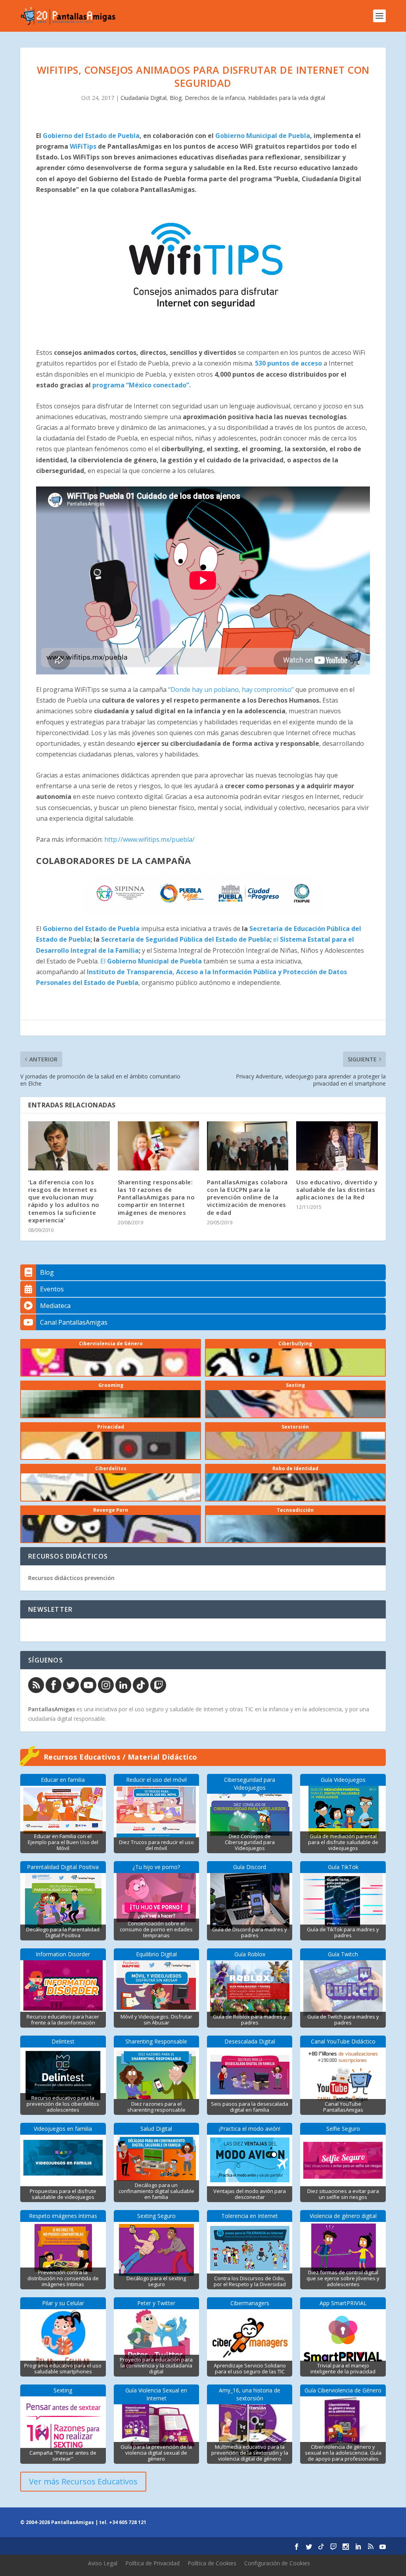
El (151, 961)
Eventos (52, 1289)
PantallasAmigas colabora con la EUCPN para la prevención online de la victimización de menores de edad (247, 1197)
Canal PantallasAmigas (74, 1322)
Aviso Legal (103, 2563)
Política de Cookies (212, 2563)
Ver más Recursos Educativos (83, 2481)
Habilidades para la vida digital (287, 98)
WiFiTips (84, 146)
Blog (176, 98)
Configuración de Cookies (277, 2563)
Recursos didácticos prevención (71, 1578)
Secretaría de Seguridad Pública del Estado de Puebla (186, 939)
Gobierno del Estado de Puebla (90, 136)
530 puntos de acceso (288, 363)
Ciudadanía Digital (144, 98)
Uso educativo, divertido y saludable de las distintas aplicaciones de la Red (337, 1189)
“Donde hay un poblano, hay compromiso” (231, 689)
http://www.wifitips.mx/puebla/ (149, 839)
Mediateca (55, 1306)
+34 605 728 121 (128, 2522)
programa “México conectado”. (142, 385)
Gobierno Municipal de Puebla (263, 136)
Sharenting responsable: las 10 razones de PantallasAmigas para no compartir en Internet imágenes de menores (156, 1197)
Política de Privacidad (152, 2563)
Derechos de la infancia (215, 98)
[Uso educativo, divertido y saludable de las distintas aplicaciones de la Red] (337, 1146)
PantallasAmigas (52, 1709)
